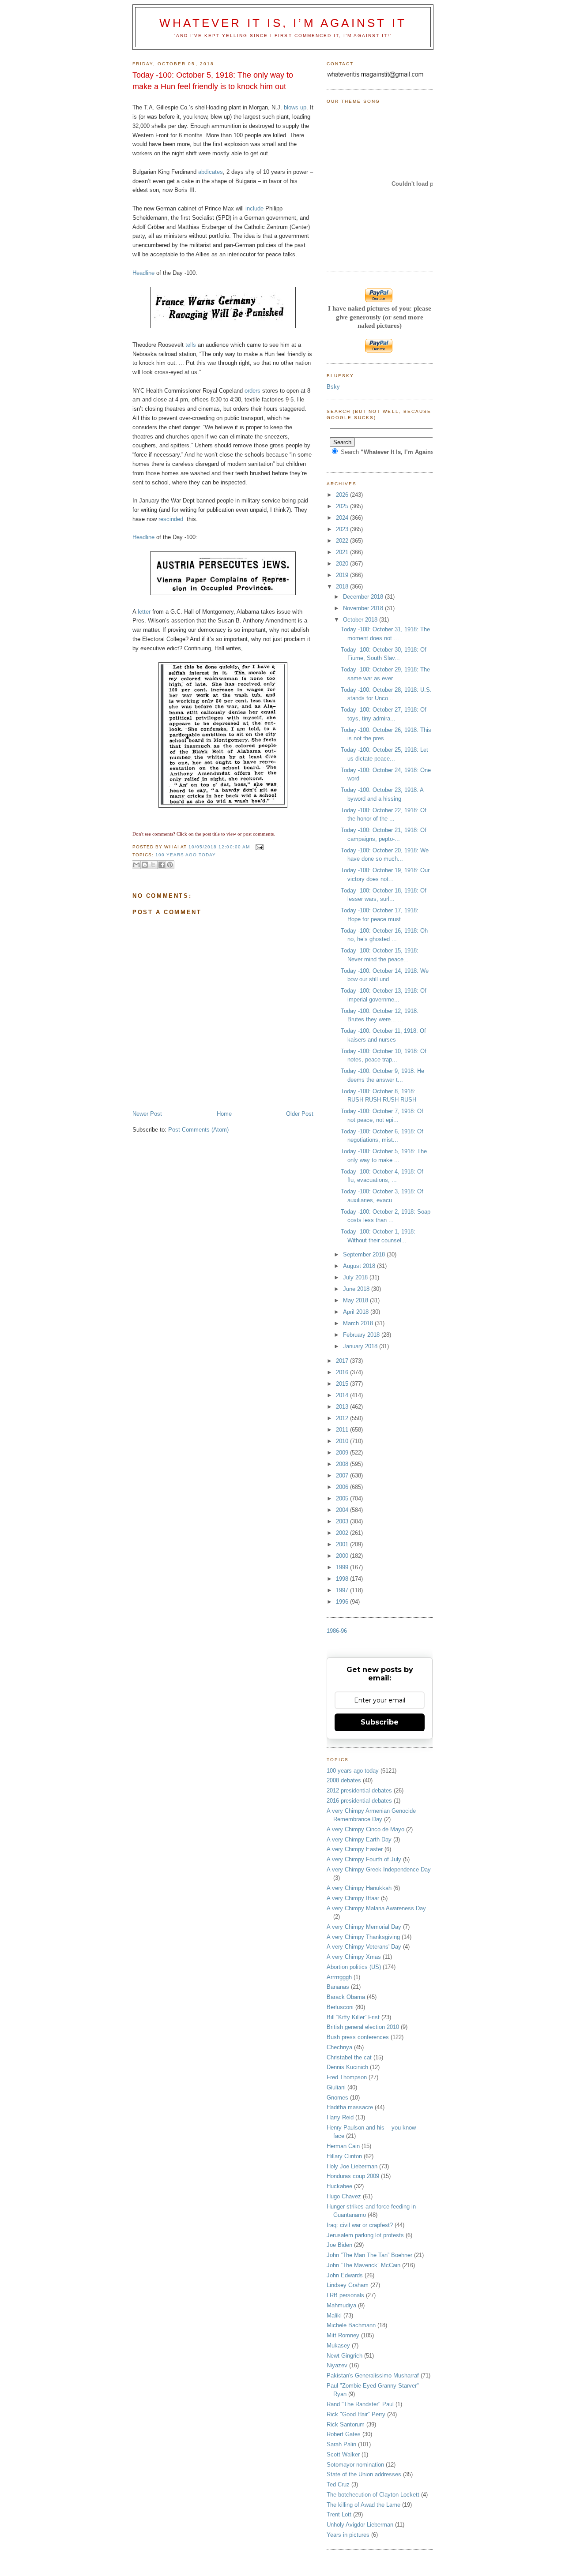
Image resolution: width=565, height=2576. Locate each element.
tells (191, 345)
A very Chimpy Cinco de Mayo (365, 1829)
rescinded (171, 519)
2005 (343, 1498)
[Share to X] (153, 865)
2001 (343, 1544)
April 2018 (357, 1312)
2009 (343, 1453)
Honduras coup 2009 (353, 2176)
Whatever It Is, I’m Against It (283, 23)
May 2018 (356, 1300)
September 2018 (365, 1254)
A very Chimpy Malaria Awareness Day (376, 1908)
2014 (343, 1395)
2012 (343, 1418)
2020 (343, 564)
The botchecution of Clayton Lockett (373, 2495)
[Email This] (136, 865)
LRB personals (345, 2295)
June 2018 (357, 1289)
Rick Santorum (346, 2424)
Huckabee (339, 2186)
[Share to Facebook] (162, 865)
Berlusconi (340, 2007)
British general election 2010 (363, 2027)
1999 (343, 1567)
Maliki (334, 2315)
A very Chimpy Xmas (354, 1957)
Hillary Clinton (344, 2156)
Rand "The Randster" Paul (360, 2404)
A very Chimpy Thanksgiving (363, 1937)
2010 (343, 1441)
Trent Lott (339, 2514)
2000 (343, 1556)
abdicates (211, 172)
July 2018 (356, 1277)
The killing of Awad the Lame (363, 2505)
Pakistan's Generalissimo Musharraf (373, 2375)
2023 (343, 529)
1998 (343, 1579)
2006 (343, 1487)
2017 (343, 1361)
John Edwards (345, 2275)
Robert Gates (344, 2434)
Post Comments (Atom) (198, 1130)
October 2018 (361, 620)
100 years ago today (186, 855)
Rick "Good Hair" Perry (356, 2414)
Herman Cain (343, 2146)
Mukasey (338, 2345)
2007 (343, 1475)
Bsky (333, 387)
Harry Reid (340, 2117)
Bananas (338, 1987)
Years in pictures (348, 2535)
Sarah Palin (341, 2444)
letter (144, 612)
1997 (343, 1590)
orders (252, 391)
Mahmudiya (341, 2305)
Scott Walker (343, 2454)
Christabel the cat (349, 2057)
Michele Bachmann (351, 2325)
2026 (343, 495)
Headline (143, 273)
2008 (343, 1464)
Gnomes (337, 2098)
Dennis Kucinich (347, 2067)
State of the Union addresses (364, 2474)
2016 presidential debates (359, 1801)
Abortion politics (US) (354, 1967)
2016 (343, 1372)
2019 (343, 575)
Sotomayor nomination (355, 2465)
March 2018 (359, 1323)
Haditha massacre (350, 2107)
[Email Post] (258, 847)
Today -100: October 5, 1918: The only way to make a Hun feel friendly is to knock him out (213, 81)
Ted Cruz (338, 2484)
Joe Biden (339, 2245)
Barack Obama (346, 1997)
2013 (343, 1407)
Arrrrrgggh (339, 1977)
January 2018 (361, 1346)
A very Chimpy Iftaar (353, 1898)
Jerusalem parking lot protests (365, 2235)
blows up (295, 107)
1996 (343, 1602)
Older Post (300, 1114)
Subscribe (380, 1722)
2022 (343, 541)
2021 (343, 552)
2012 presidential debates (359, 1790)
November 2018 (364, 608)
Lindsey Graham (348, 2285)
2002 (343, 1533)
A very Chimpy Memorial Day (364, 1927)
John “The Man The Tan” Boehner (369, 2255)
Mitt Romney (343, 2335)
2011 (343, 1430)
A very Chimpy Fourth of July (364, 1859)
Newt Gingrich (345, 2356)
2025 (343, 506)
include (254, 208)
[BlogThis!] (145, 865)
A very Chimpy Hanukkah (359, 1888)
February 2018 (362, 1335)
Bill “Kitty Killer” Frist (353, 2017)
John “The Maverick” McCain (363, 2265)
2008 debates (344, 1780)
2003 (343, 1521)
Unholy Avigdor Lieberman (360, 2525)
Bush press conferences (358, 2037)
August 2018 (360, 1266)
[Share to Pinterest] (170, 865)
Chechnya (339, 2047)
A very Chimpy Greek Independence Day (379, 1869)
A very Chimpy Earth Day (359, 1839)
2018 (343, 587)
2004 (343, 1510)
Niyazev (337, 2365)
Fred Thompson (347, 2077)
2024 (343, 518)
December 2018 (364, 597)
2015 (343, 1384)
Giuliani (336, 2087)
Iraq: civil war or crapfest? (360, 2225)
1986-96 (337, 1631)
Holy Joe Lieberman (352, 2166)
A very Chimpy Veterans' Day (364, 1947)
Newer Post (147, 1114)
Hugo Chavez (344, 2196)
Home (224, 1114)
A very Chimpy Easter (355, 1849)
